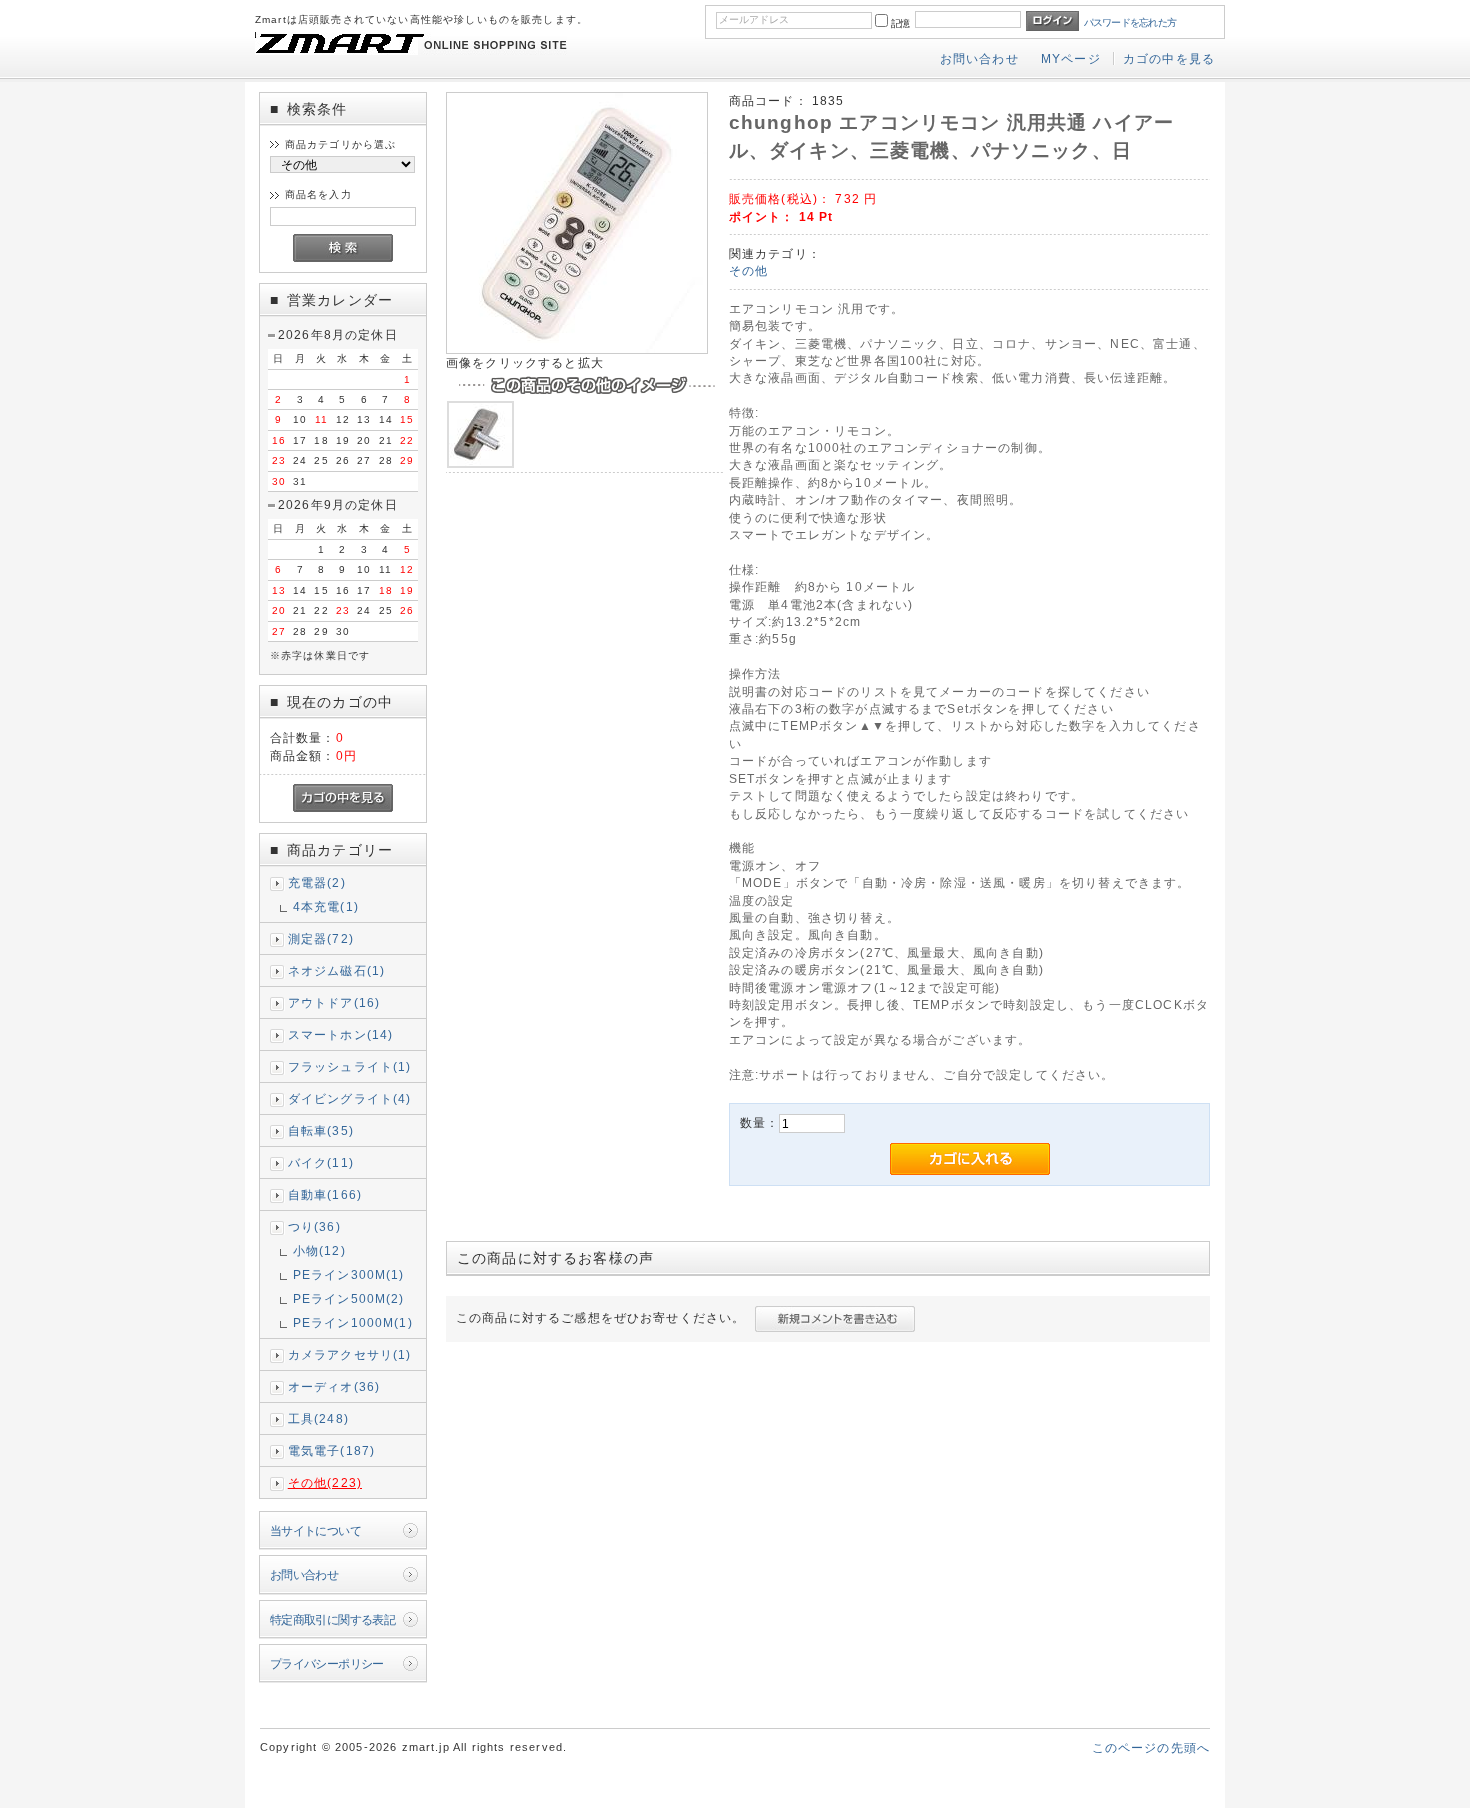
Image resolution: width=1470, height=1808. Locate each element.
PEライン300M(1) (349, 1274)
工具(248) (318, 1418)
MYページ (1071, 58)
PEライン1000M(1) (353, 1322)
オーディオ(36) (334, 1386)
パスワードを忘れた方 (1130, 22)
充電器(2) (317, 882)
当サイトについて (315, 1530)
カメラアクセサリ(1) (350, 1354)
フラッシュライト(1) (350, 1066)
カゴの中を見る (1169, 58)
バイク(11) (321, 1162)
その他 (748, 270)
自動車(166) (325, 1194)
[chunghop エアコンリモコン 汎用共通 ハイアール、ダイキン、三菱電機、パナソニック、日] (577, 349)
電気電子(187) (331, 1450)
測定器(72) (321, 938)
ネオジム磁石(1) (336, 970)
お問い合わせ (979, 58)
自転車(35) (321, 1130)
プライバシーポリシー (327, 1663)
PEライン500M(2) (349, 1298)
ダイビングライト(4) (350, 1098)
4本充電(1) (326, 906)
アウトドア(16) (334, 1002)
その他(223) (325, 1482)
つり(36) (314, 1226)
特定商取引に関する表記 (333, 1619)
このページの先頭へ (1151, 1747)
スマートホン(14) (341, 1034)
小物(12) (319, 1250)
